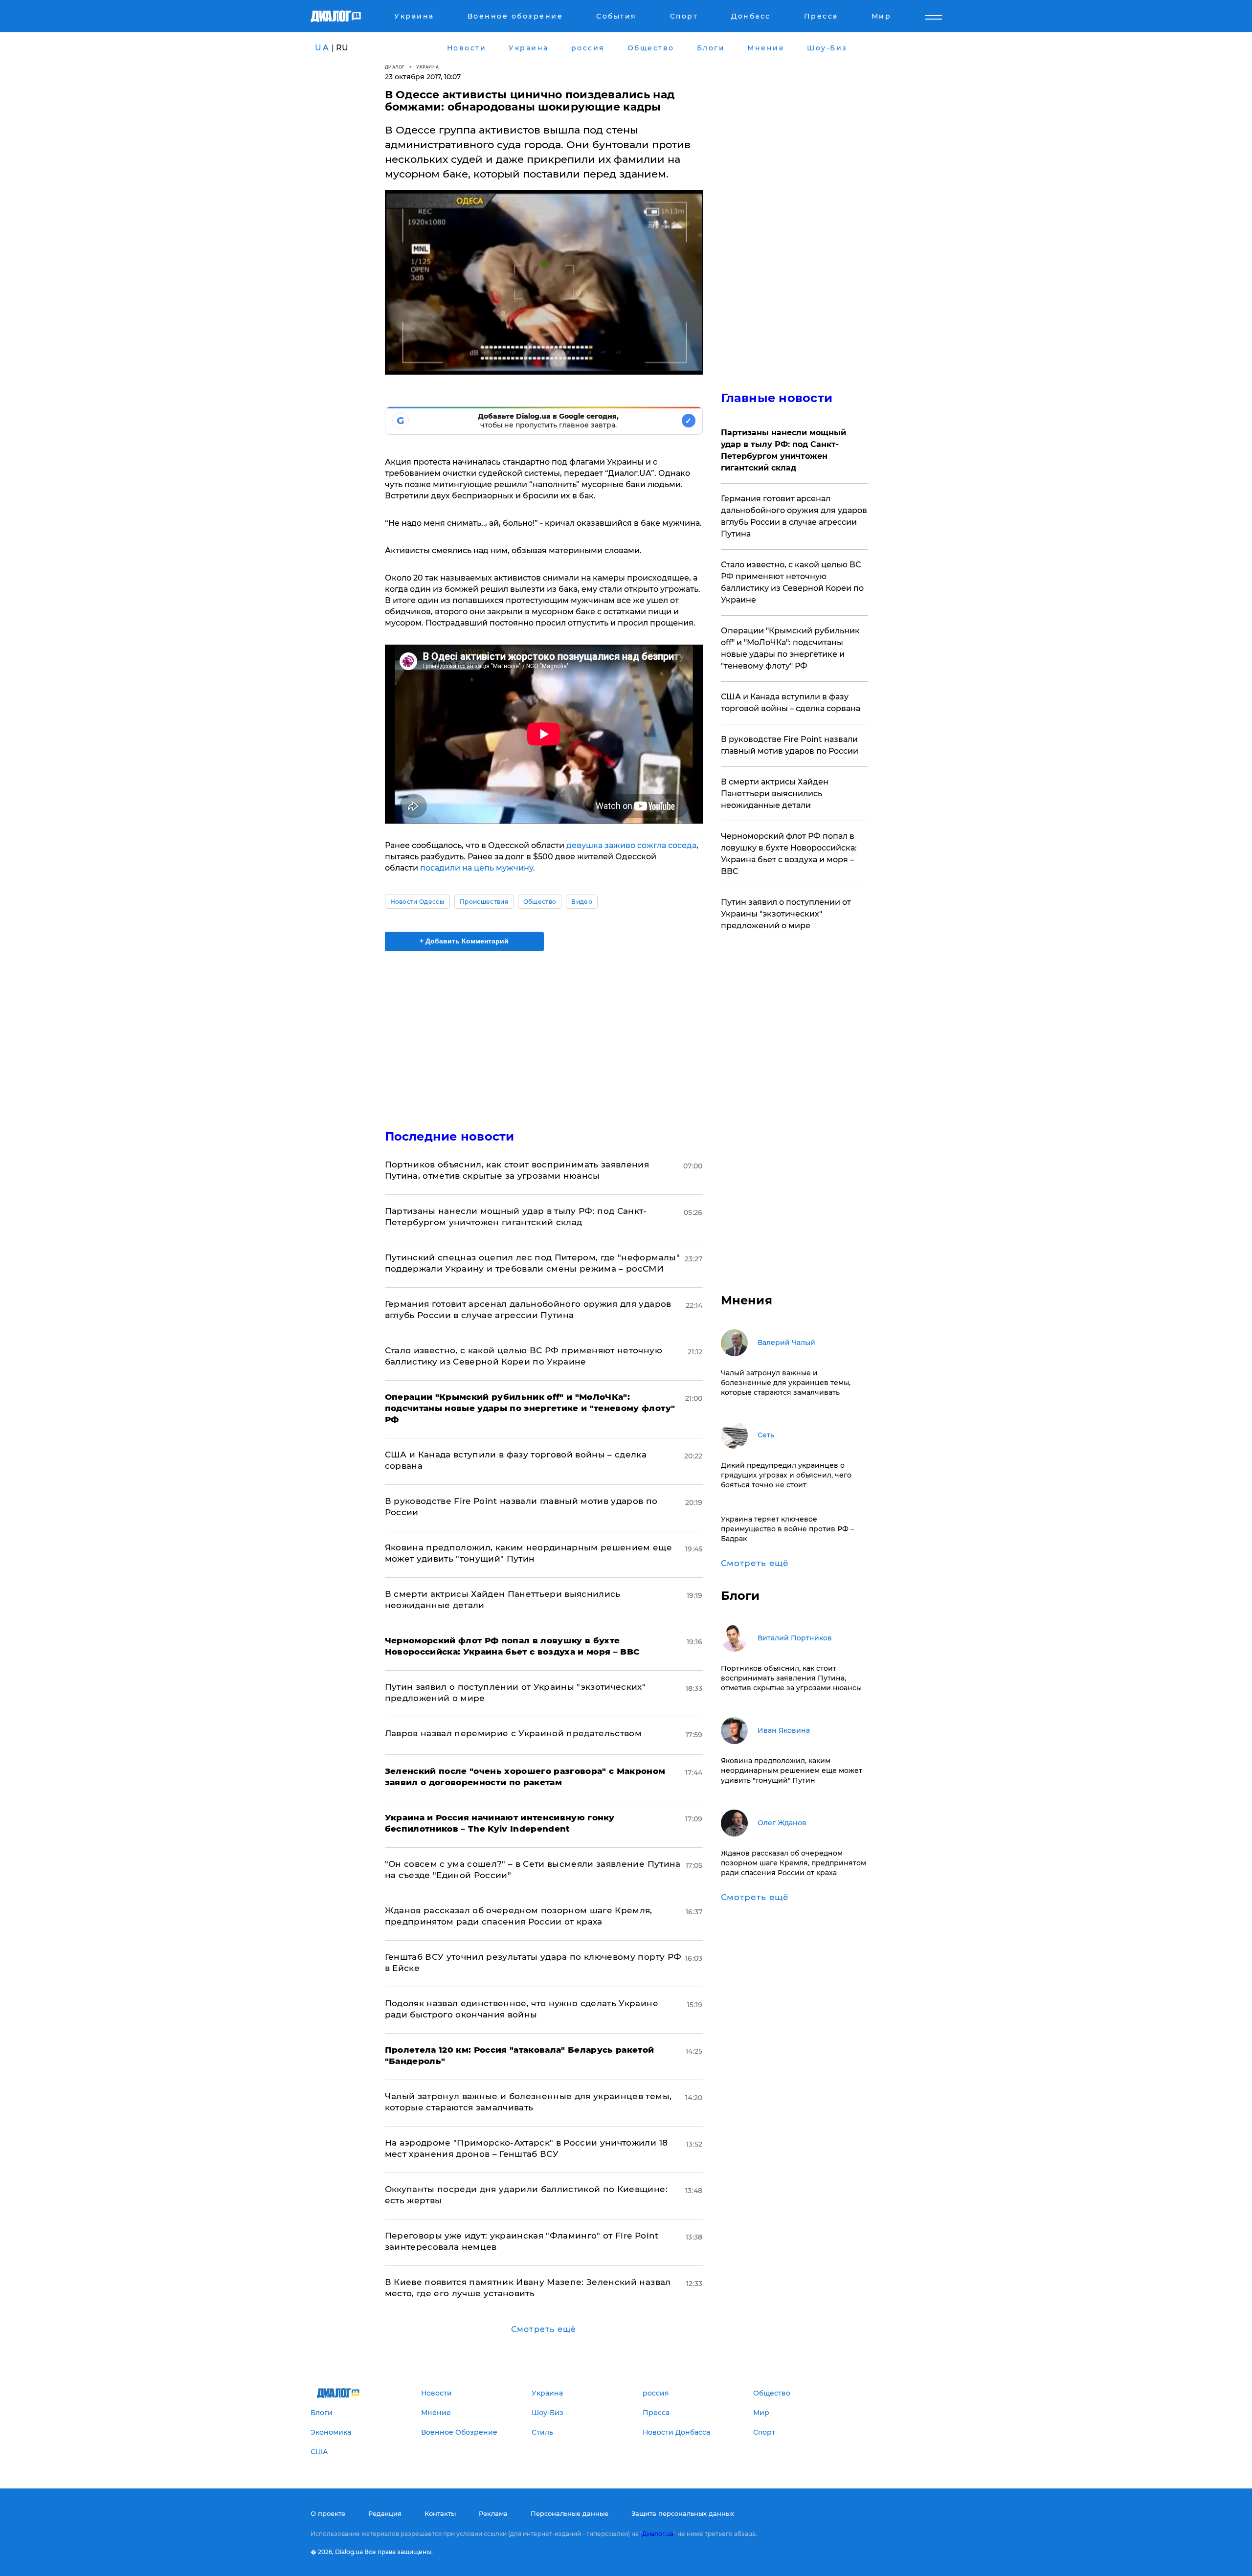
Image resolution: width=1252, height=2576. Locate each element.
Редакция (385, 2513)
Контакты (440, 2513)
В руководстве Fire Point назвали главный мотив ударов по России (790, 745)
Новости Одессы (417, 902)
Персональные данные (570, 2513)
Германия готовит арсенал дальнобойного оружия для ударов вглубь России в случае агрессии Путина (794, 516)
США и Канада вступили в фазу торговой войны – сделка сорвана (791, 703)
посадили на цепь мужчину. (478, 868)
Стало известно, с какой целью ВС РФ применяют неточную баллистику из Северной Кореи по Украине (792, 582)
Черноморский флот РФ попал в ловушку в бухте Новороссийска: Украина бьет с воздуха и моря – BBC (789, 854)
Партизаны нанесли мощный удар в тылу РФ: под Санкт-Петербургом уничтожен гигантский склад (783, 450)
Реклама (493, 2513)
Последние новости (450, 1136)
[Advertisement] (544, 1032)
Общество (540, 902)
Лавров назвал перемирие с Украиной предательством (514, 1733)
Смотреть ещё (544, 2329)
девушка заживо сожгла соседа (631, 845)
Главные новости (777, 398)
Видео (582, 902)
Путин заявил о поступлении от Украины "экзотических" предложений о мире (786, 914)
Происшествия (484, 902)
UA (322, 48)
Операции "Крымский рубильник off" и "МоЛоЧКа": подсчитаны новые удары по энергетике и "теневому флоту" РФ (790, 648)
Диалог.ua (658, 2534)
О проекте (328, 2513)
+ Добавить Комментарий (464, 941)
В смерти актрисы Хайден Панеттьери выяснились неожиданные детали (775, 794)
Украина (428, 67)
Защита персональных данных (683, 2513)
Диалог (395, 67)
